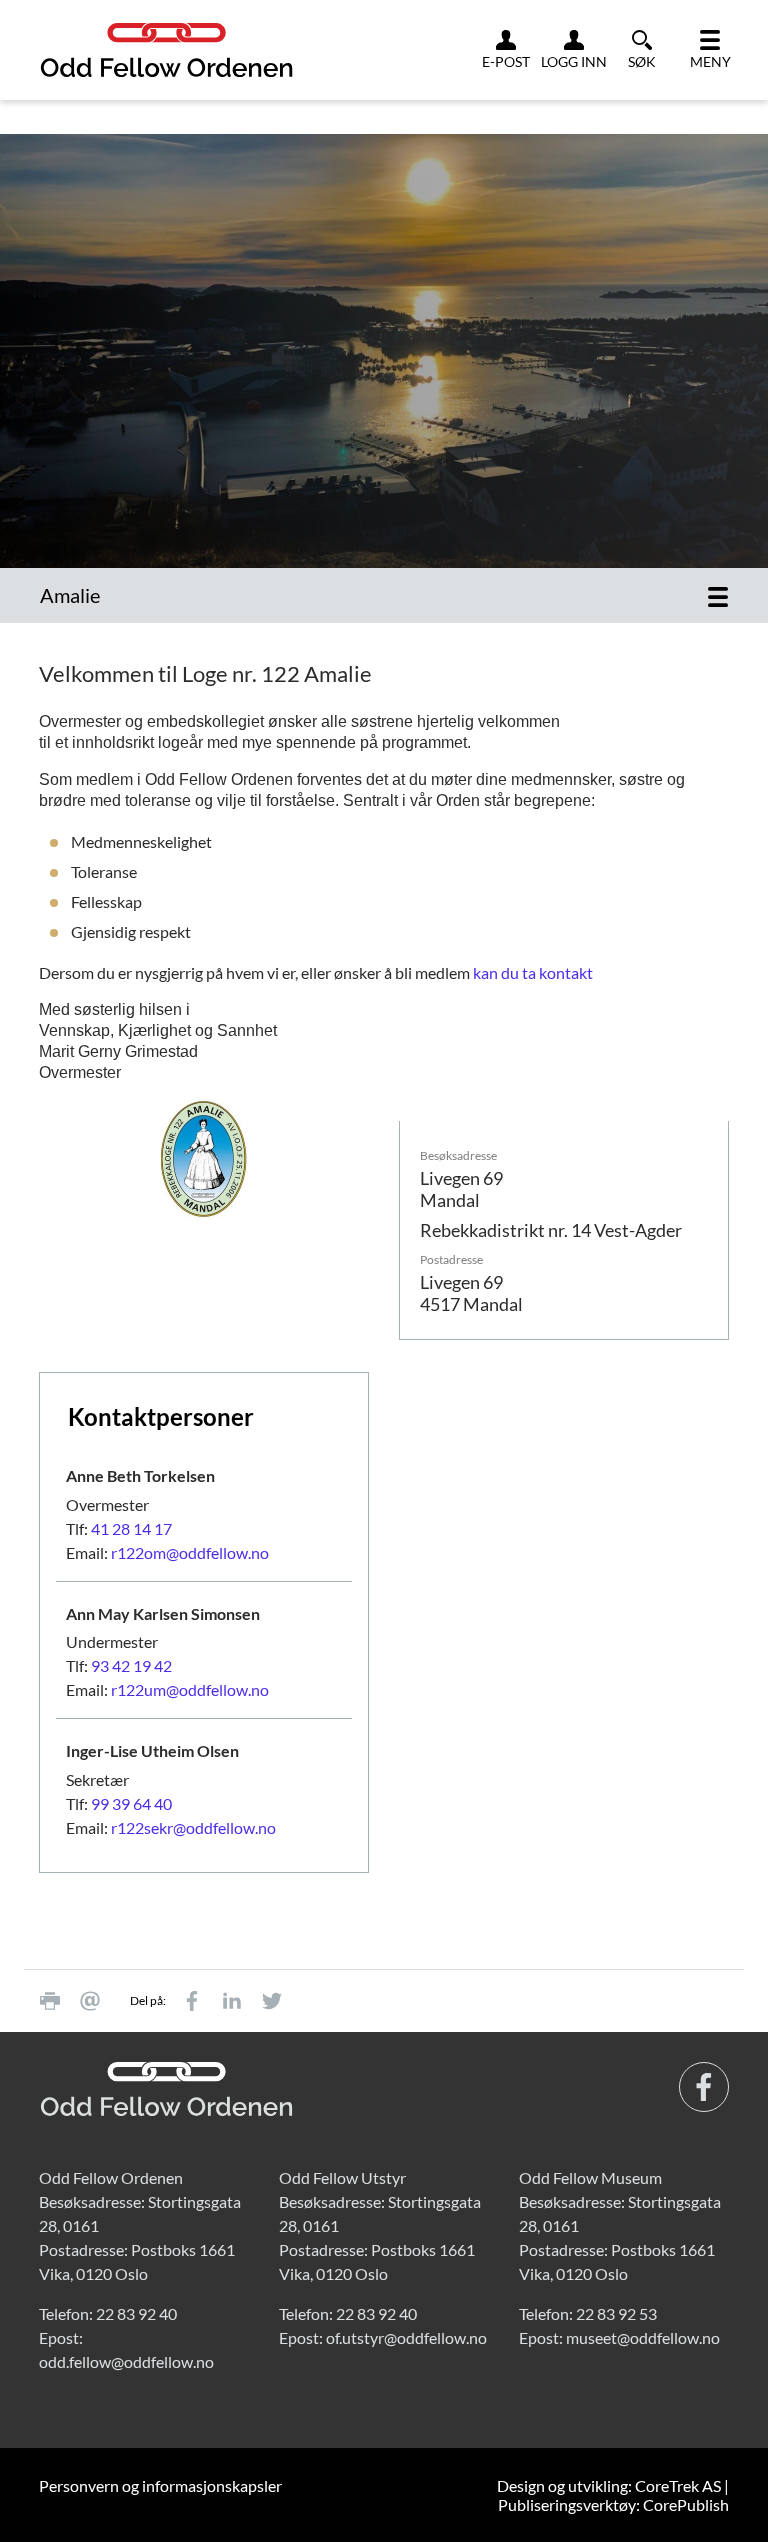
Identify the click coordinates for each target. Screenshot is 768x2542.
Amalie (70, 595)
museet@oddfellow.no (643, 2337)
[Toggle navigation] (718, 595)
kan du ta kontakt (533, 972)
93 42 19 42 (131, 1665)
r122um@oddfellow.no (190, 1689)
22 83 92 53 (616, 2313)
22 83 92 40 (136, 2313)
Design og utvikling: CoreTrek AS (609, 2485)
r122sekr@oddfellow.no (193, 1827)
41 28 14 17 (131, 1528)
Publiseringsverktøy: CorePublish (613, 2504)
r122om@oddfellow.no (190, 1552)
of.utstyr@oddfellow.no (406, 2337)
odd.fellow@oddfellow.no (126, 2361)
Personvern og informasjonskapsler (160, 2485)
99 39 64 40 (131, 1803)
